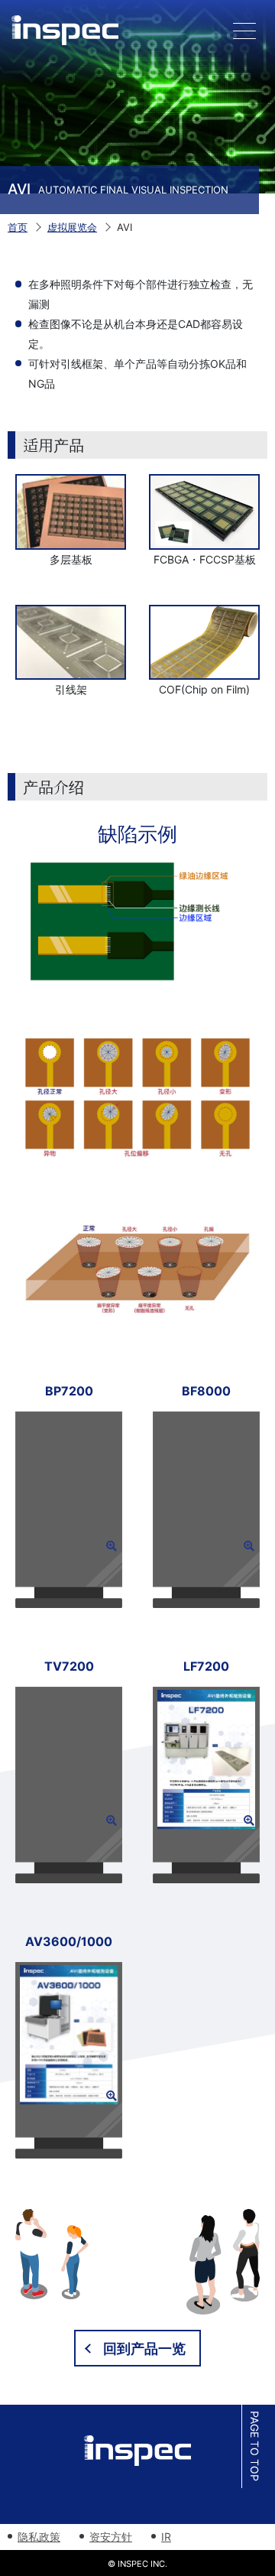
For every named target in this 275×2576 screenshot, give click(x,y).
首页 (18, 227)
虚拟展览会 (72, 227)
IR (166, 2537)
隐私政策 (39, 2537)
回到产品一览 (144, 2349)
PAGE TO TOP (255, 2447)
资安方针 (111, 2537)
